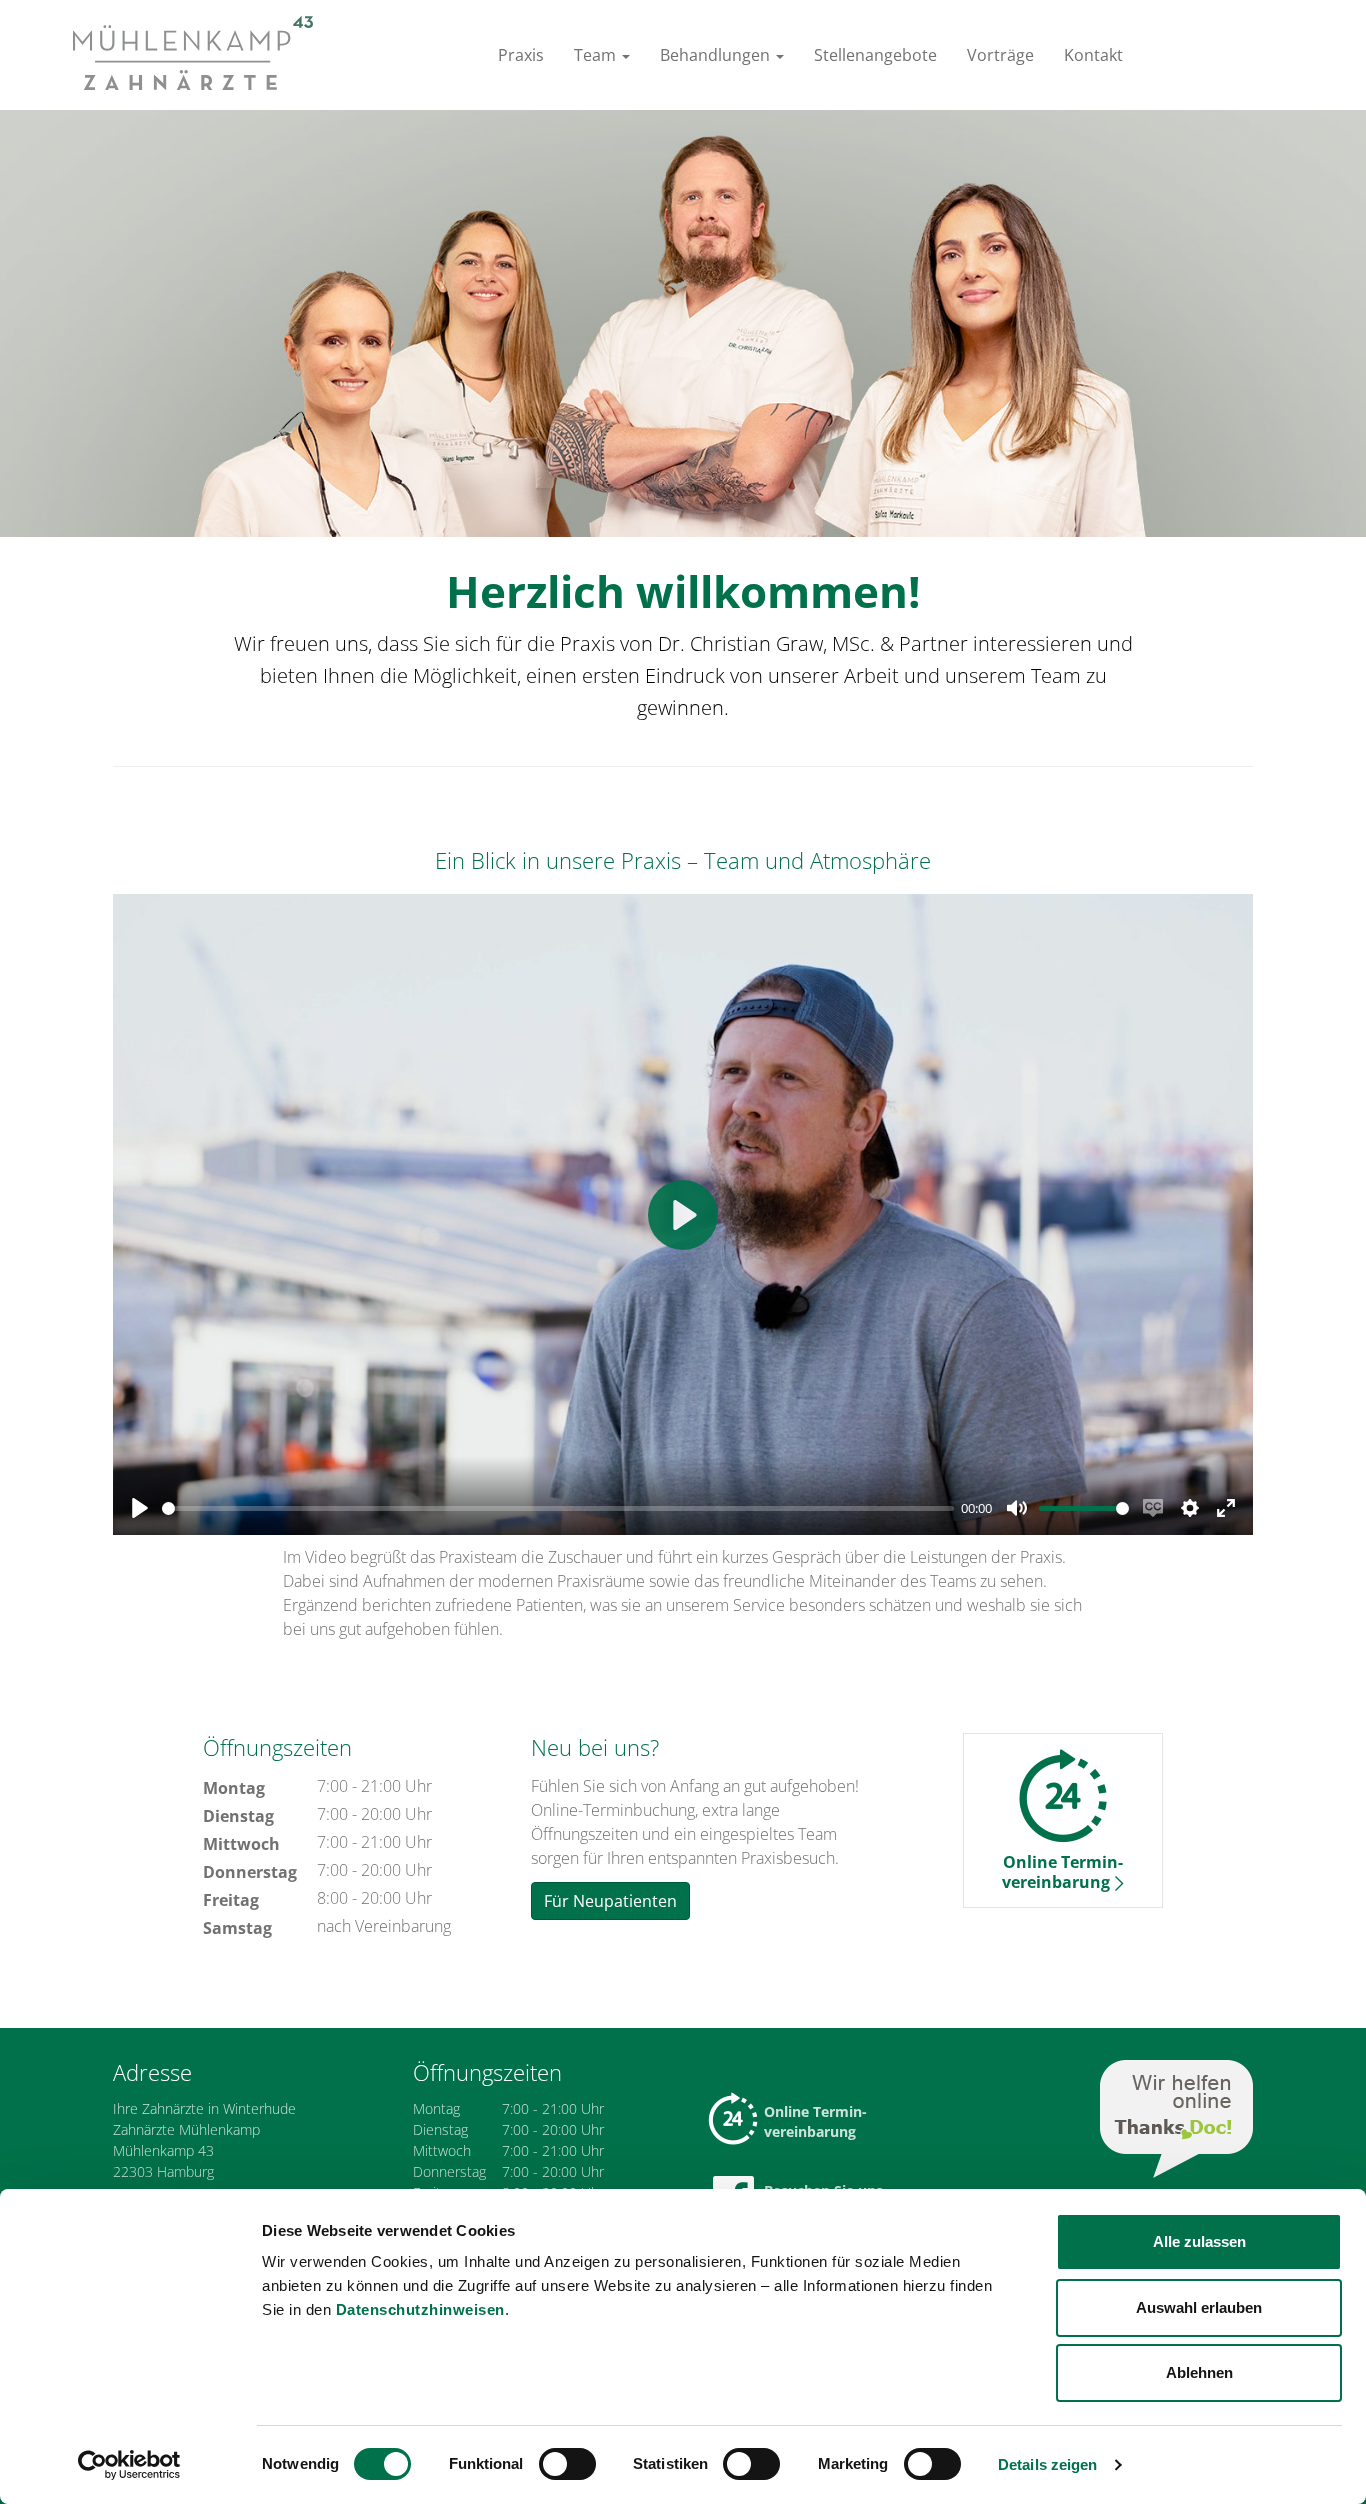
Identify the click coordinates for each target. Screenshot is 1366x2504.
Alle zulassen (1199, 2241)
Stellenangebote (875, 55)
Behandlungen (717, 55)
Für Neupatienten (610, 1901)
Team (597, 55)
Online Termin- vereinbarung (1062, 1871)
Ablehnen (1199, 2372)
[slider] (558, 1508)
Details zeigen (1047, 2464)
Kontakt (1093, 55)
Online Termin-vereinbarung (815, 2121)
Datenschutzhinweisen (420, 2309)
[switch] (567, 2464)
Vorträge (1000, 55)
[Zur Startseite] (193, 53)
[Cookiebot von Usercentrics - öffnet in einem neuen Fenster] (129, 2465)
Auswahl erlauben (1199, 2307)
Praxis (521, 55)
